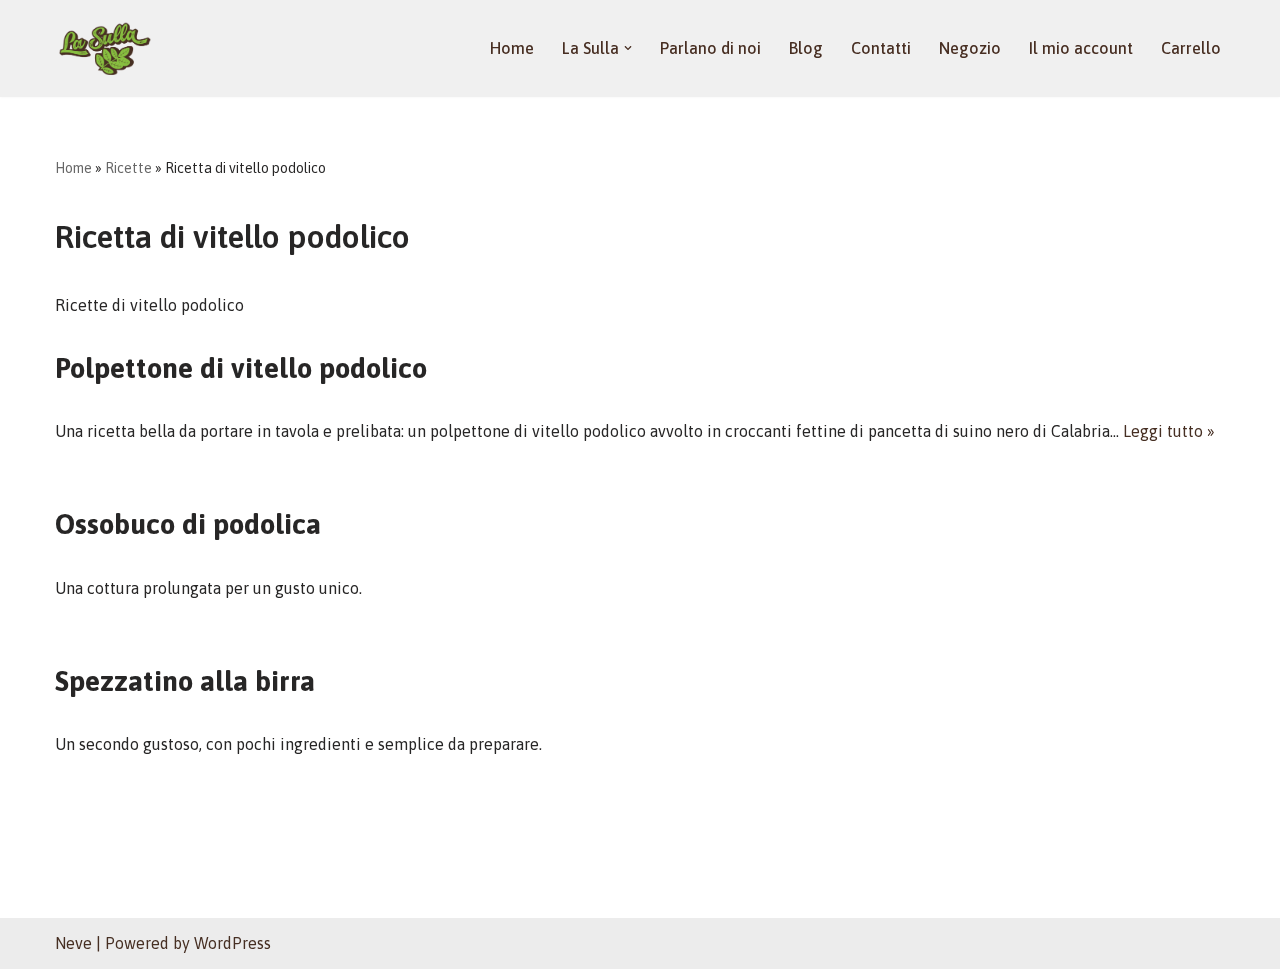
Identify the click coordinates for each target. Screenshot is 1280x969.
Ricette (128, 168)
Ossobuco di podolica (188, 524)
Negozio (970, 48)
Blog (806, 48)
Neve (73, 943)
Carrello (1191, 48)
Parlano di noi (710, 48)
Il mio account (1081, 48)
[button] (628, 48)
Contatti (881, 48)
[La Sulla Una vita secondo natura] (105, 48)
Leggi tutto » (1169, 431)
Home (512, 48)
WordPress (232, 943)
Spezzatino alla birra (185, 681)
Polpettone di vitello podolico (241, 368)
